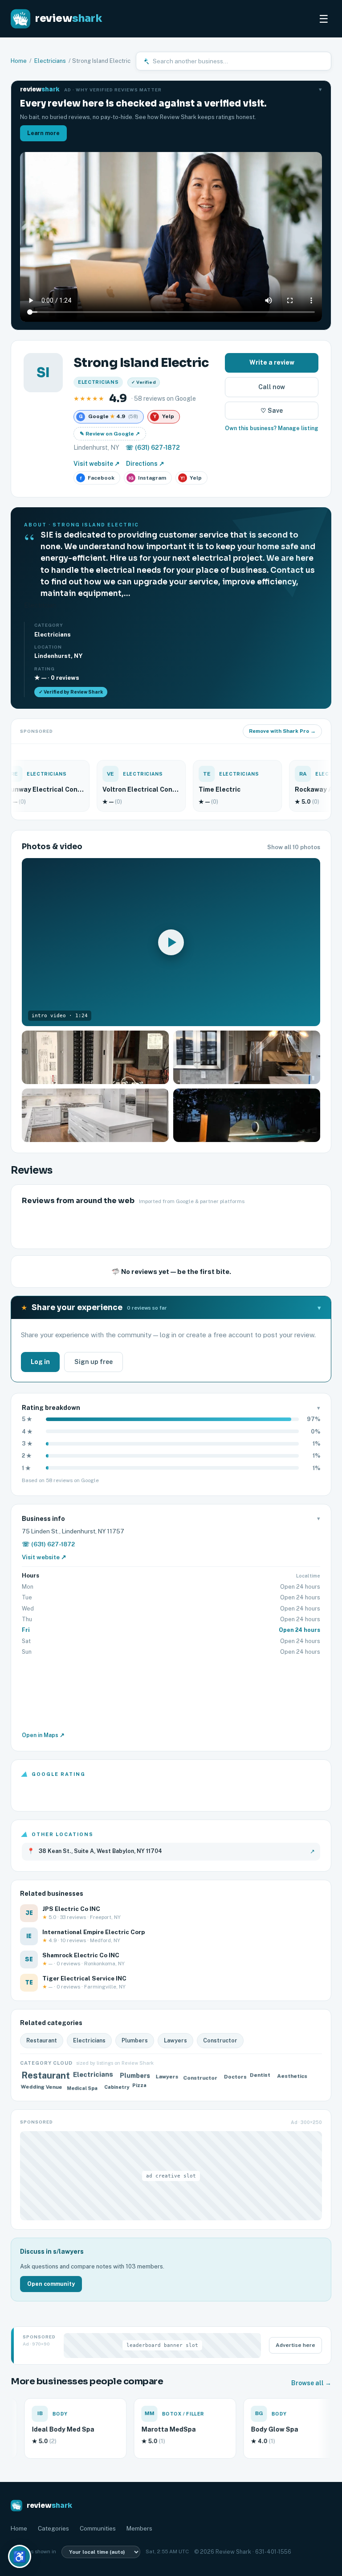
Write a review (272, 362)
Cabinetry (116, 2087)
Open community (51, 2284)
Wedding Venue (40, 2086)
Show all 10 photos (294, 847)
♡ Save (272, 411)
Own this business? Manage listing (272, 428)
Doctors (234, 2077)
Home (19, 61)
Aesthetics (291, 2075)
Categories (53, 2528)
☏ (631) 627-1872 (153, 448)
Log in (40, 1362)
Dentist (262, 2077)
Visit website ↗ (97, 464)
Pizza (142, 2087)
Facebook (98, 478)
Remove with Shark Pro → (282, 731)
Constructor (220, 2040)
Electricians (50, 61)
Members (139, 2528)
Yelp (191, 478)
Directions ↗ (145, 464)
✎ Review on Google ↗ (110, 434)
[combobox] (239, 61)
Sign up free (94, 1362)
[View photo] (95, 1057)
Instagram (148, 478)
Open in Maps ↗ (43, 1735)
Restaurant (42, 2040)
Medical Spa (83, 2086)
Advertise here (295, 2345)
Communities (98, 2528)
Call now (272, 387)
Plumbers (135, 2040)
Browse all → (311, 2383)
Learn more (43, 133)
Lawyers (175, 2040)
